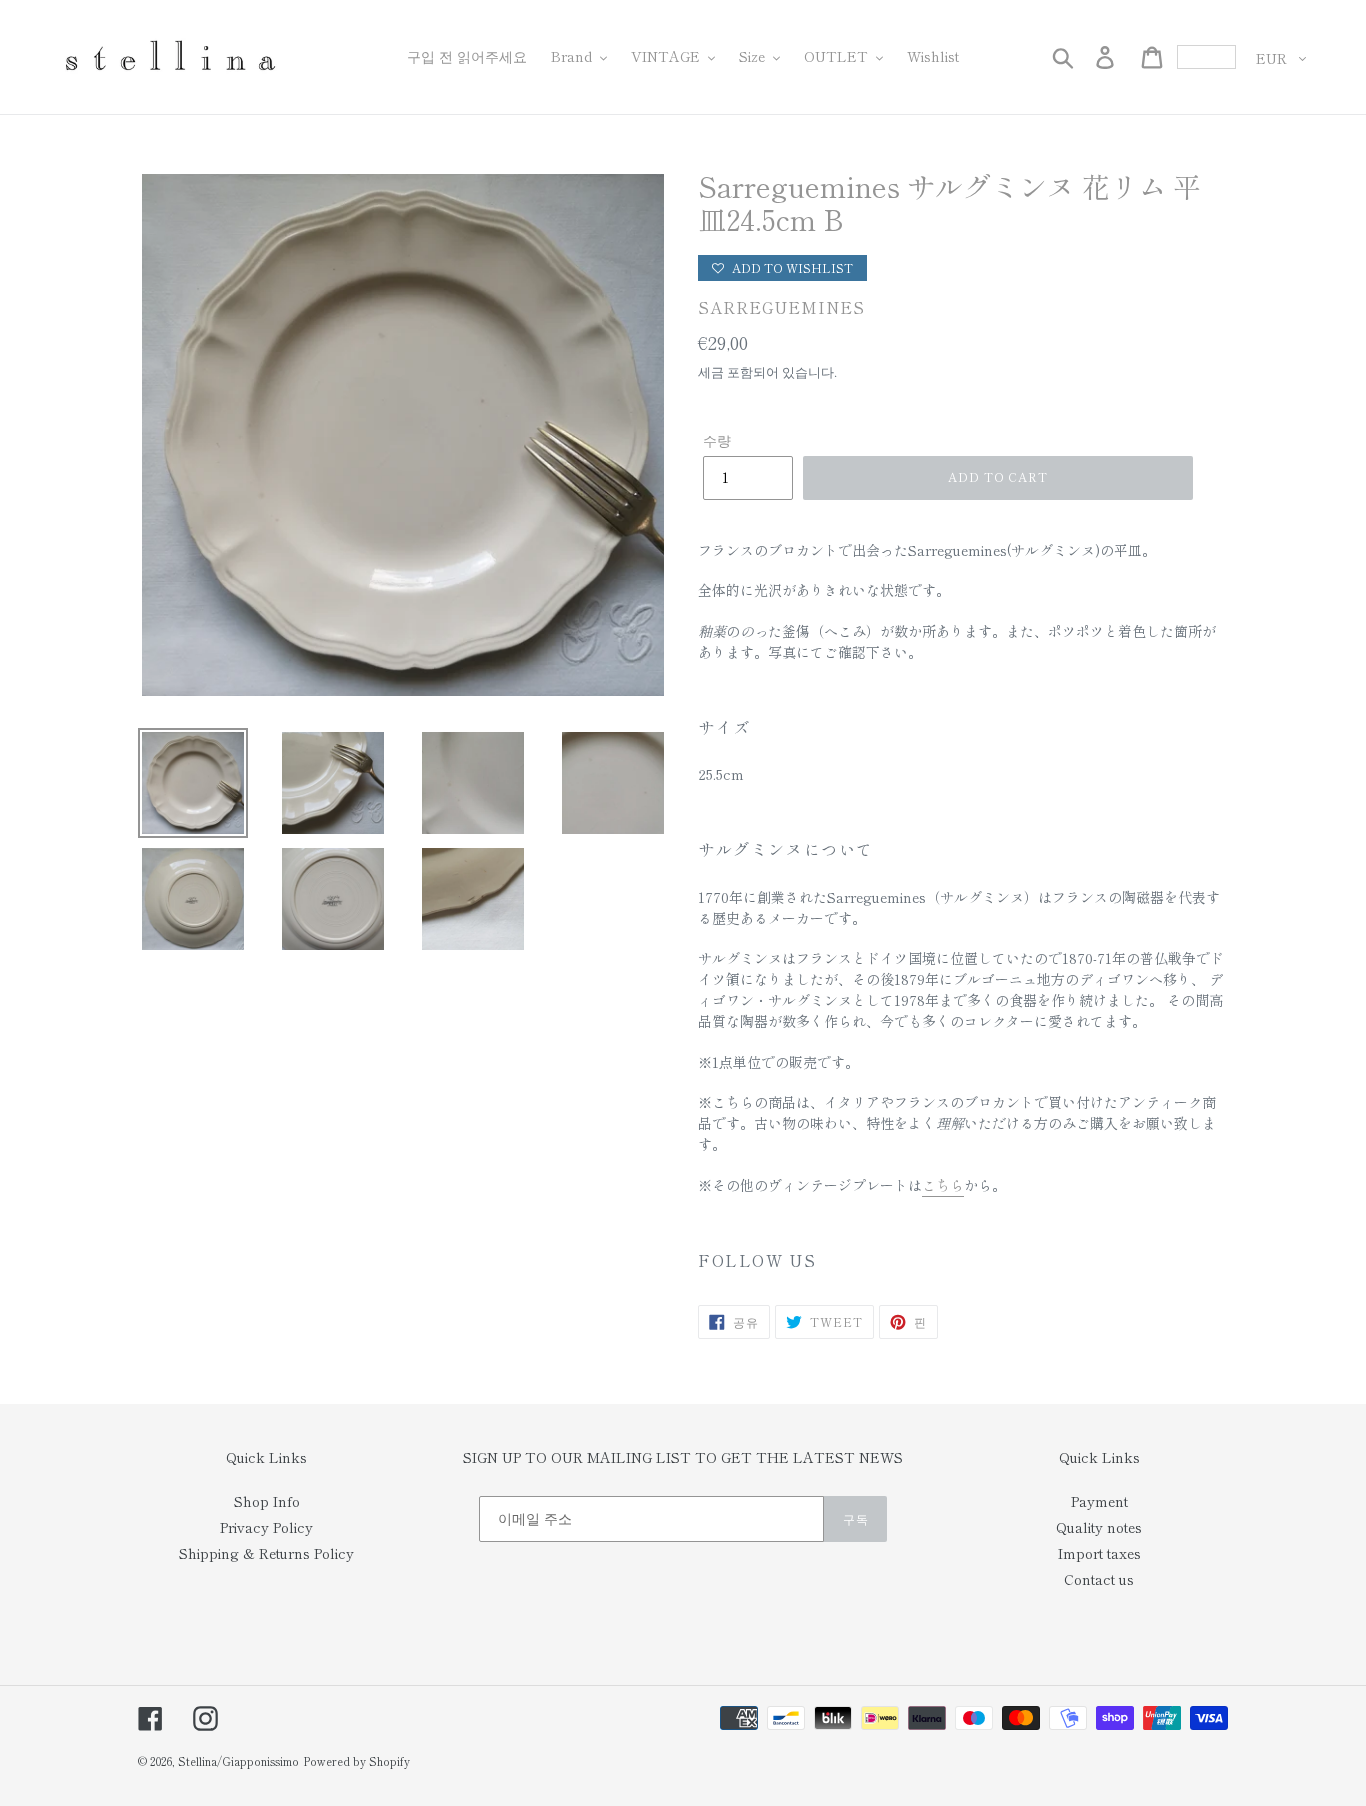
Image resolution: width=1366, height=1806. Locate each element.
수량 (717, 440)
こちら (943, 1185)
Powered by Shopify (356, 1761)
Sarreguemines (781, 307)
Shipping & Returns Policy (266, 1553)
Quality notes (1099, 1527)
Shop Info (267, 1501)
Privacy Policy (266, 1527)
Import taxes (1099, 1553)
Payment (1099, 1501)
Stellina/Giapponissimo (238, 1761)
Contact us (1099, 1579)
